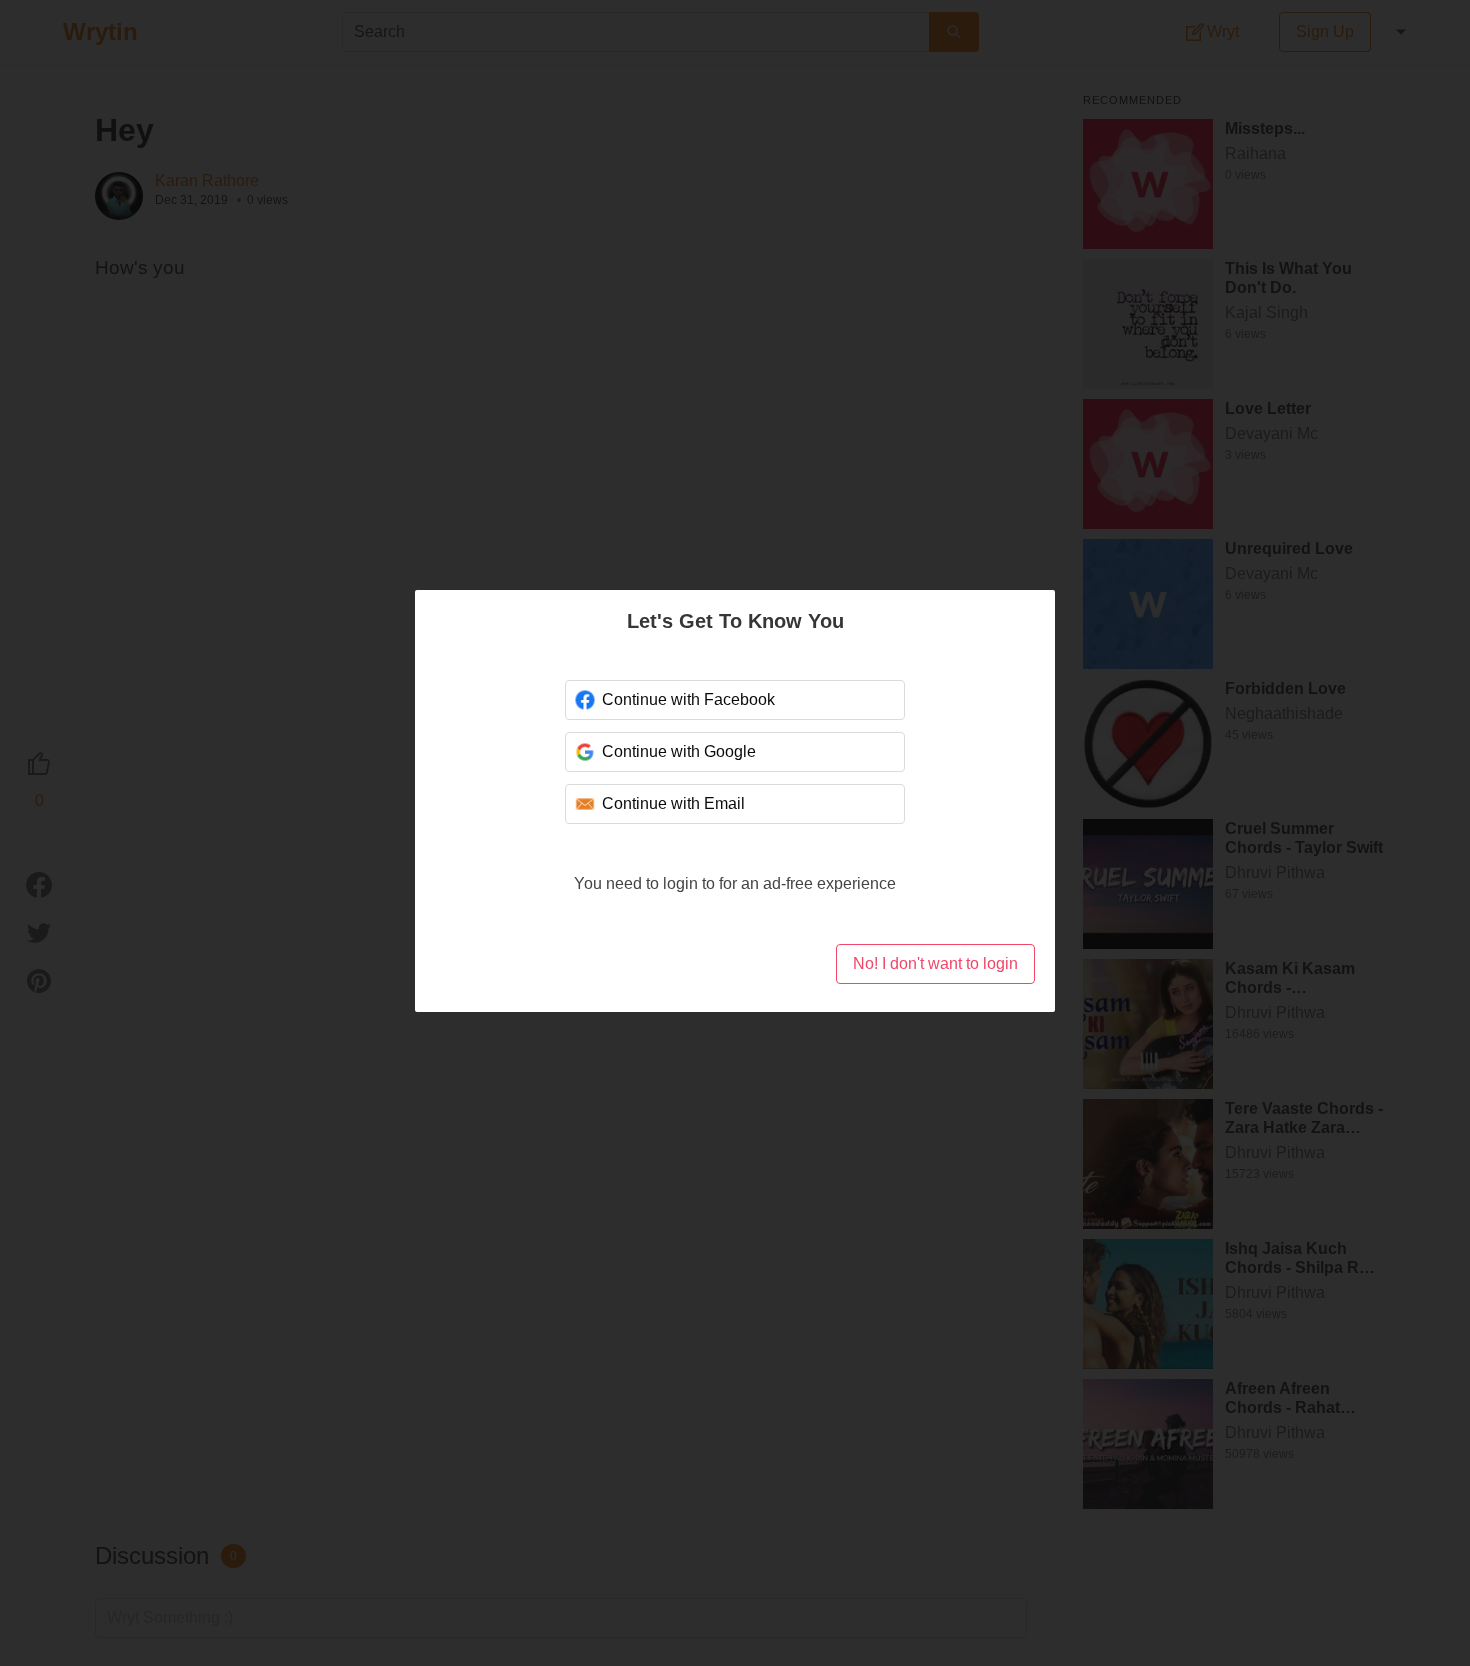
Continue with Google (679, 751)
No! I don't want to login (935, 963)
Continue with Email (673, 803)
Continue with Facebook (688, 699)
